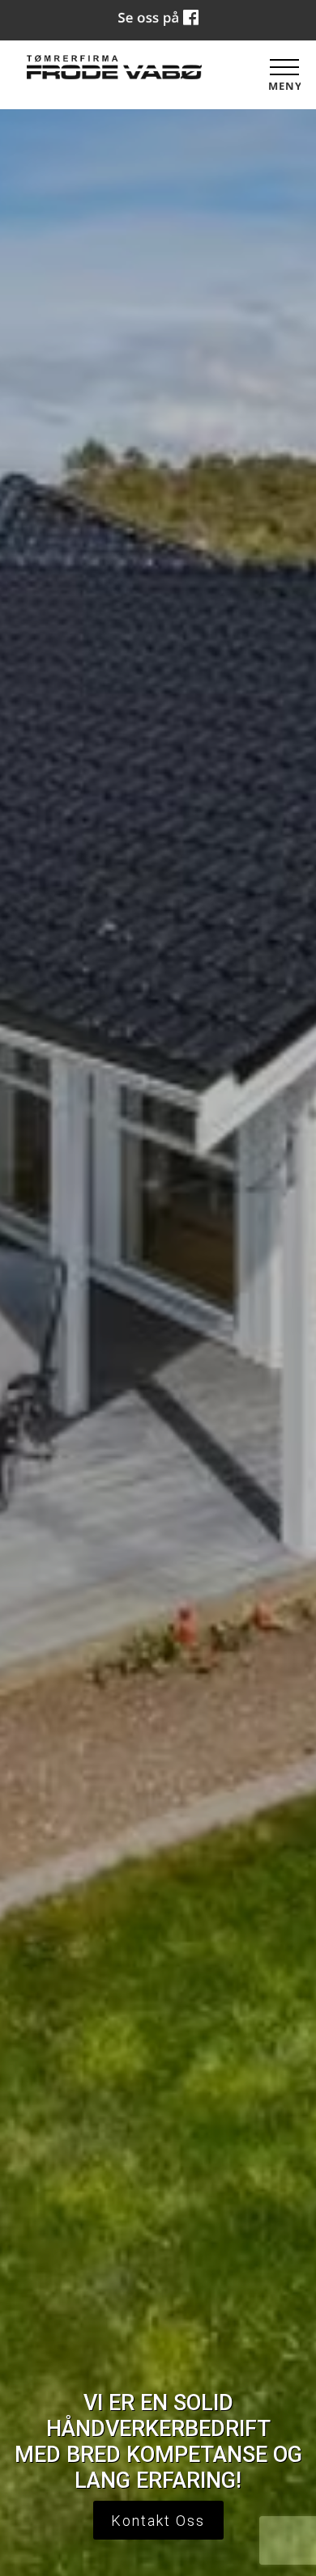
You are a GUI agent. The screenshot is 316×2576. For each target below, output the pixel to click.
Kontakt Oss (158, 2521)
